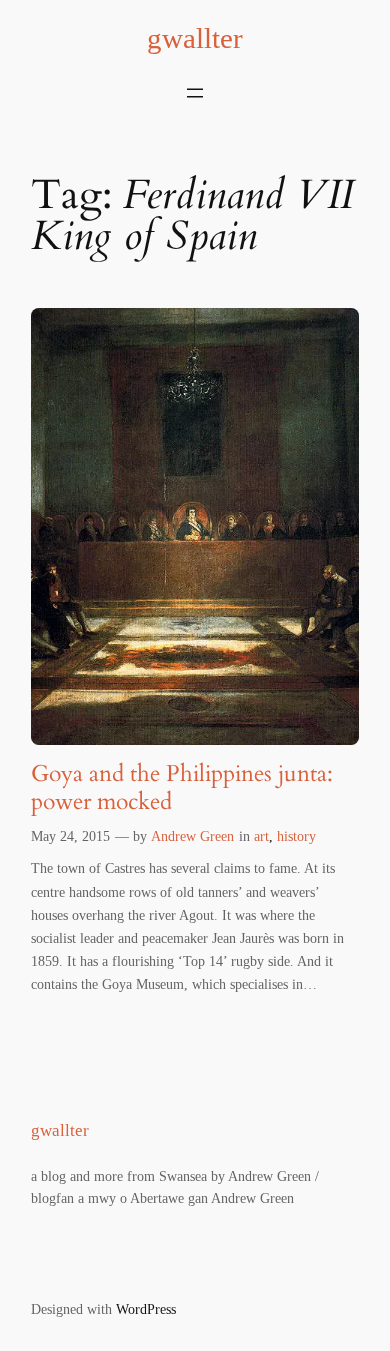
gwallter (195, 38)
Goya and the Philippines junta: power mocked (182, 787)
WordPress (146, 1309)
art (261, 836)
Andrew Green (192, 836)
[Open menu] (195, 93)
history (296, 836)
